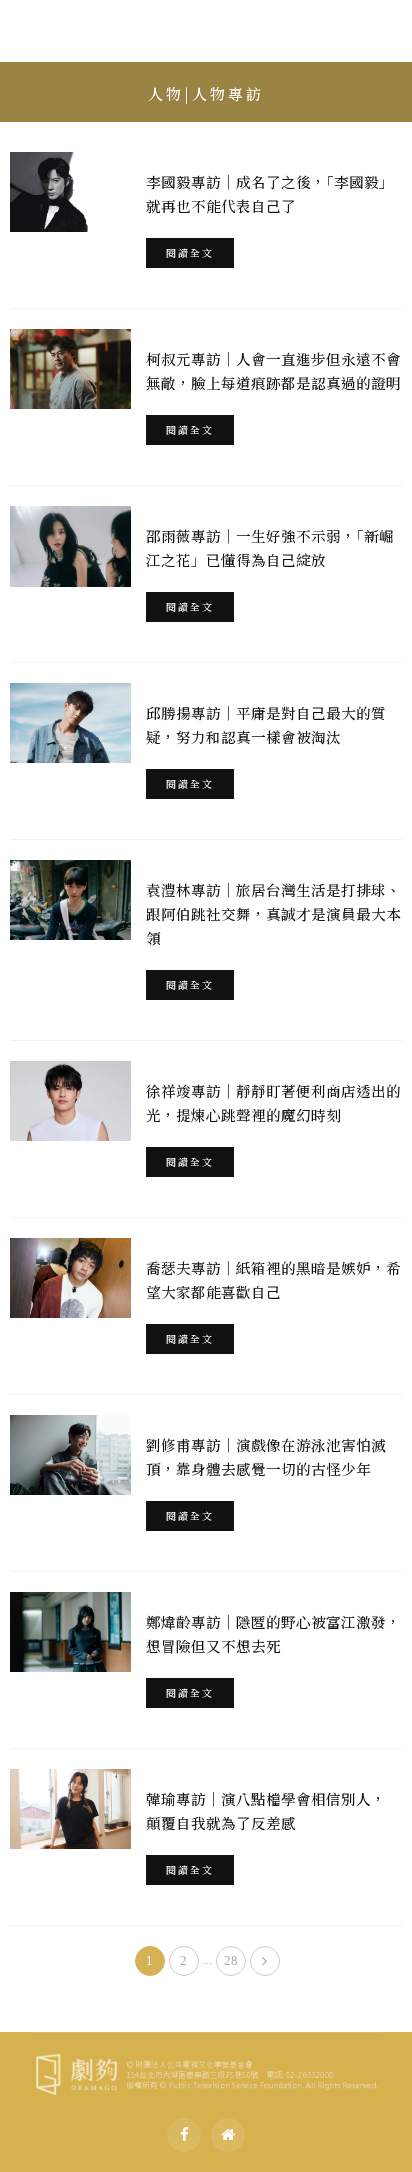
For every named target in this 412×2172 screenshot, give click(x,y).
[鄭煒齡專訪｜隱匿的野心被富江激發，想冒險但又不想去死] (70, 1632)
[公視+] (228, 2135)
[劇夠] (206, 2071)
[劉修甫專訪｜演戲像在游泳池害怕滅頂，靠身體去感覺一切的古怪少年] (70, 1455)
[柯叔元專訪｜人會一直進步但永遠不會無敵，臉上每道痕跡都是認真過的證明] (70, 369)
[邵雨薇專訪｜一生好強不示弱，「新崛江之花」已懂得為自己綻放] (70, 546)
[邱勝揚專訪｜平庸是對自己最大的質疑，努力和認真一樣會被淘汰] (70, 723)
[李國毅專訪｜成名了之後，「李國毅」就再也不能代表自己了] (70, 192)
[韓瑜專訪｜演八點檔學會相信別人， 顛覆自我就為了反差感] (70, 1809)
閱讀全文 (190, 252)
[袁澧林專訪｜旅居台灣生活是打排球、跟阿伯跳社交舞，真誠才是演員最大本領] (70, 900)
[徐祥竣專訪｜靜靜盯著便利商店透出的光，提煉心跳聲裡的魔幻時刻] (70, 1101)
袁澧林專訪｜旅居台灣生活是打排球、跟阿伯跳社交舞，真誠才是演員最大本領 (273, 913)
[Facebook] (184, 2135)
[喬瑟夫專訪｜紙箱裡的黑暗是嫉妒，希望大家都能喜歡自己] (70, 1278)
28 (231, 1960)
